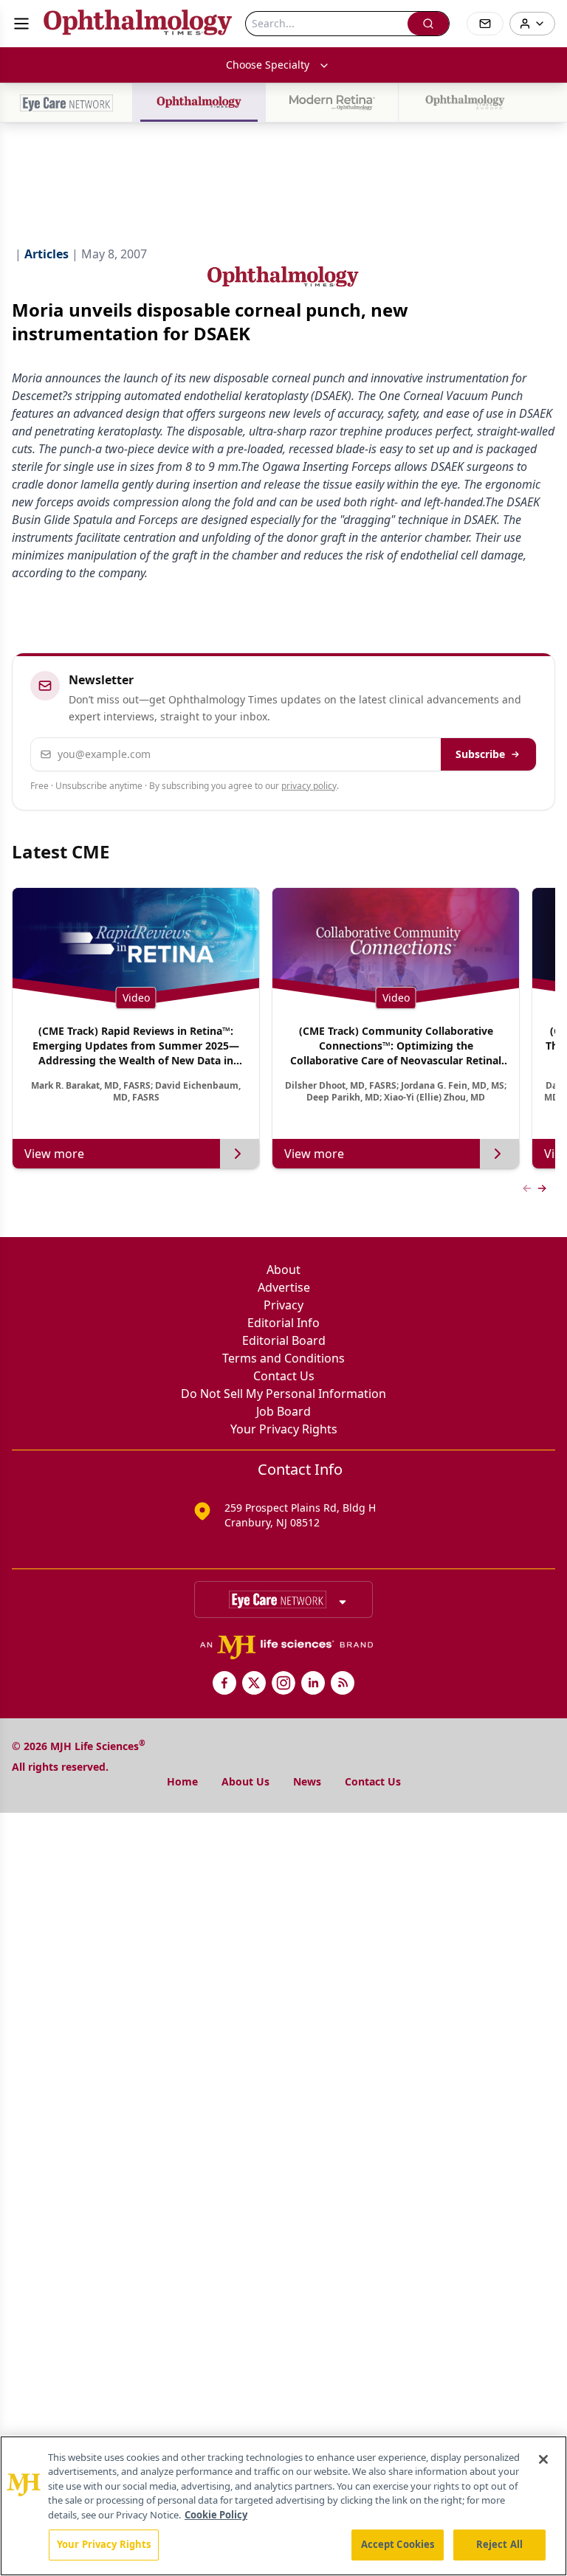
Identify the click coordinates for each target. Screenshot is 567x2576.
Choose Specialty (268, 65)
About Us (245, 1781)
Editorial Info (283, 1323)
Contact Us (284, 1376)
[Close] (543, 2459)
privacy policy (309, 786)
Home (182, 1781)
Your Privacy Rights (284, 1429)
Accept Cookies (398, 2544)
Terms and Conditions (283, 1358)
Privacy (283, 1305)
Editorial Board (284, 1340)
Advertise (284, 1287)
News (307, 1781)
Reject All (499, 2544)
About (283, 1270)
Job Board (283, 1411)
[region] (283, 2506)
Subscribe (480, 754)
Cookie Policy (216, 2515)
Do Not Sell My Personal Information (283, 1394)
